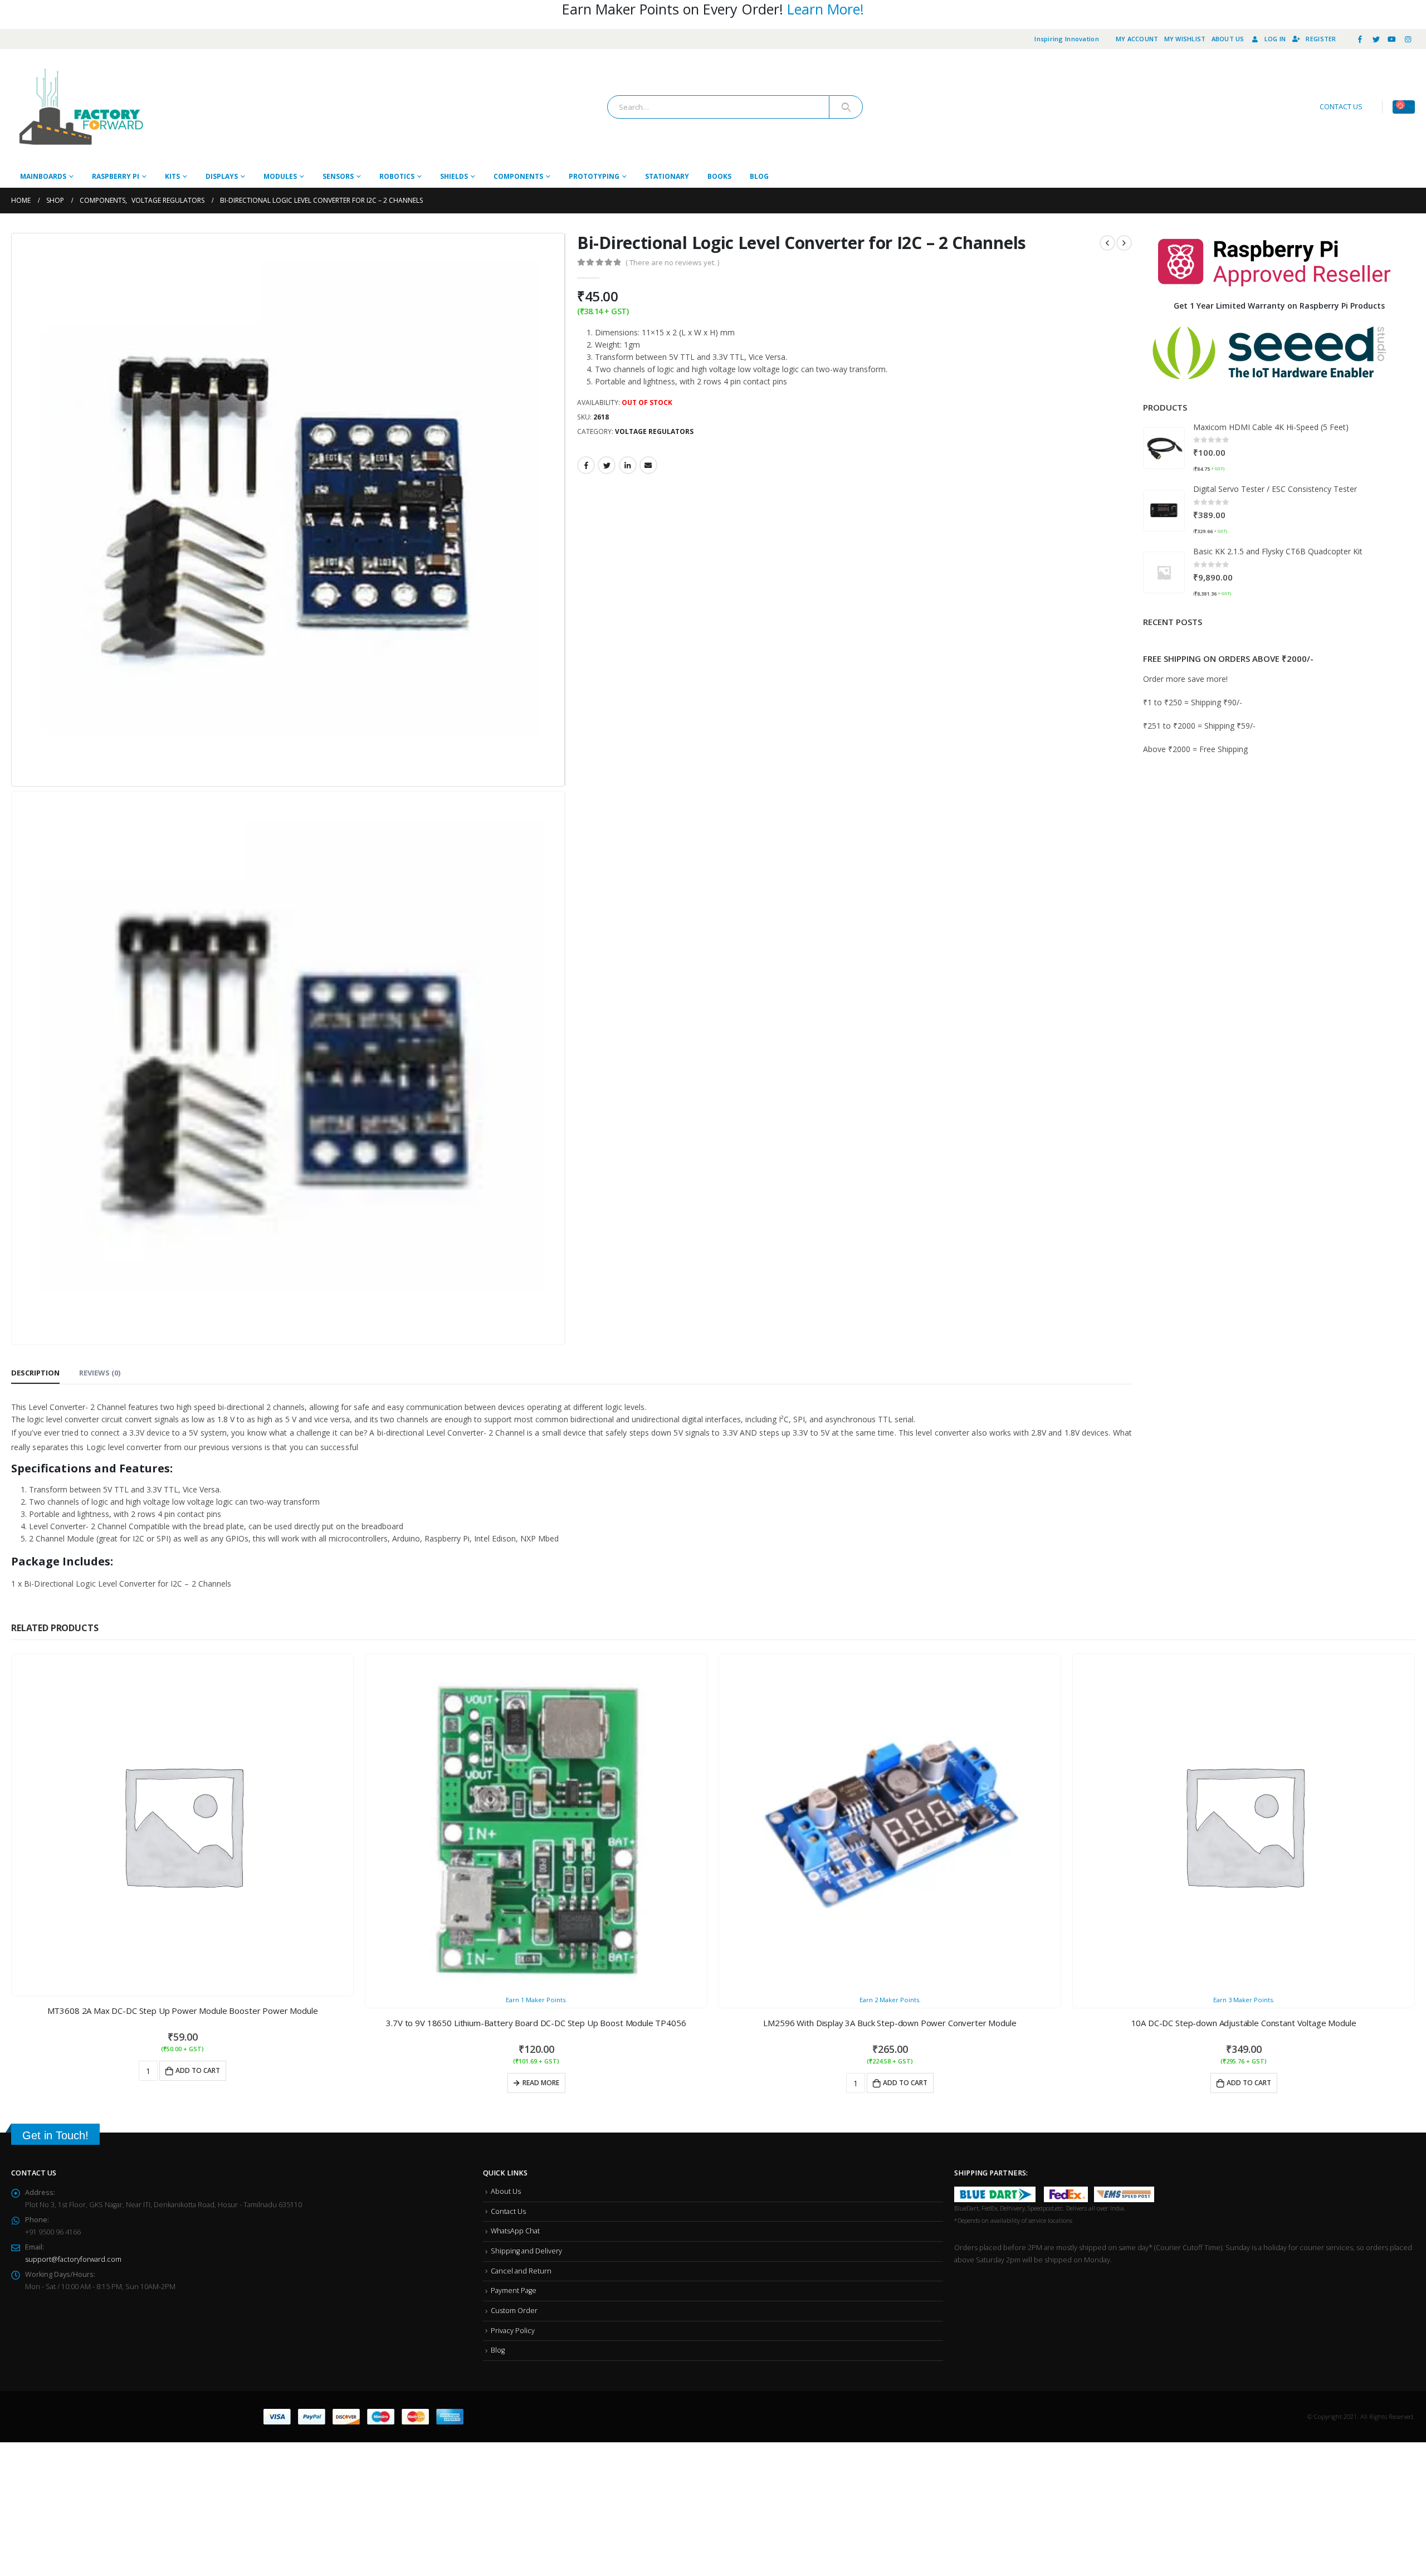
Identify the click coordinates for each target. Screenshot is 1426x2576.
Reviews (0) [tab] (100, 954)
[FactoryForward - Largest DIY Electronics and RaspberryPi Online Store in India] (81, 107)
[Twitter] (1376, 39)
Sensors (338, 176)
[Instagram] (1408, 39)
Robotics (397, 176)
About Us (1228, 39)
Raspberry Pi (116, 176)
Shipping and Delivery (526, 1821)
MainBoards (43, 176)
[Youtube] (1392, 39)
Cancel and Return (521, 1841)
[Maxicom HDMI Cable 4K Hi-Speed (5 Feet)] (1164, 448)
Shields (454, 176)
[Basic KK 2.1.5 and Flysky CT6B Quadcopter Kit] (1164, 572)
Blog (759, 176)
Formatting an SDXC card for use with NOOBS (1271, 781)
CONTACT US (1341, 107)
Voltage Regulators (654, 431)
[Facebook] (1360, 39)
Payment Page (514, 1860)
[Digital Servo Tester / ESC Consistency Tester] (1164, 511)
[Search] (846, 107)
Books (719, 176)
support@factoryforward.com (73, 1829)
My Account (1137, 39)
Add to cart (213, 1652)
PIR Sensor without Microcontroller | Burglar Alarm (1282, 692)
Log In (1275, 39)
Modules (280, 176)
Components (518, 176)
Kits (172, 176)
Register (1321, 39)
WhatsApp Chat (515, 1801)
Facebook (586, 465)
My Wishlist (1185, 39)
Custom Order (514, 1880)
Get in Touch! (55, 1705)
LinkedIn (628, 465)
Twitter (607, 465)
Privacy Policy (513, 1901)
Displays (222, 176)
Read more (541, 1664)
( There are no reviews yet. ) (672, 262)
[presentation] (14, 510)
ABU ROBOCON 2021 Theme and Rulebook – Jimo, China (1290, 742)
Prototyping (594, 176)
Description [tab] (35, 954)
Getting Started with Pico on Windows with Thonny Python (1297, 641)
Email (648, 465)
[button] (1274, 828)
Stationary (667, 176)
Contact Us (508, 1781)
